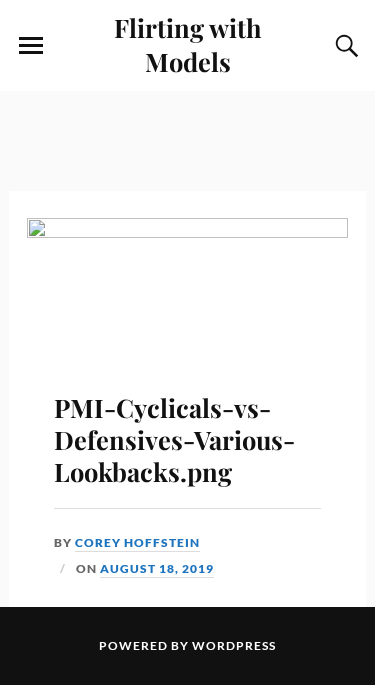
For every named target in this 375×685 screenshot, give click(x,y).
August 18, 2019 (157, 568)
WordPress (234, 645)
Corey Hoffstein (137, 542)
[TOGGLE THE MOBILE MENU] (31, 46)
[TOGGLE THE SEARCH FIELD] (344, 46)
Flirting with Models (188, 44)
